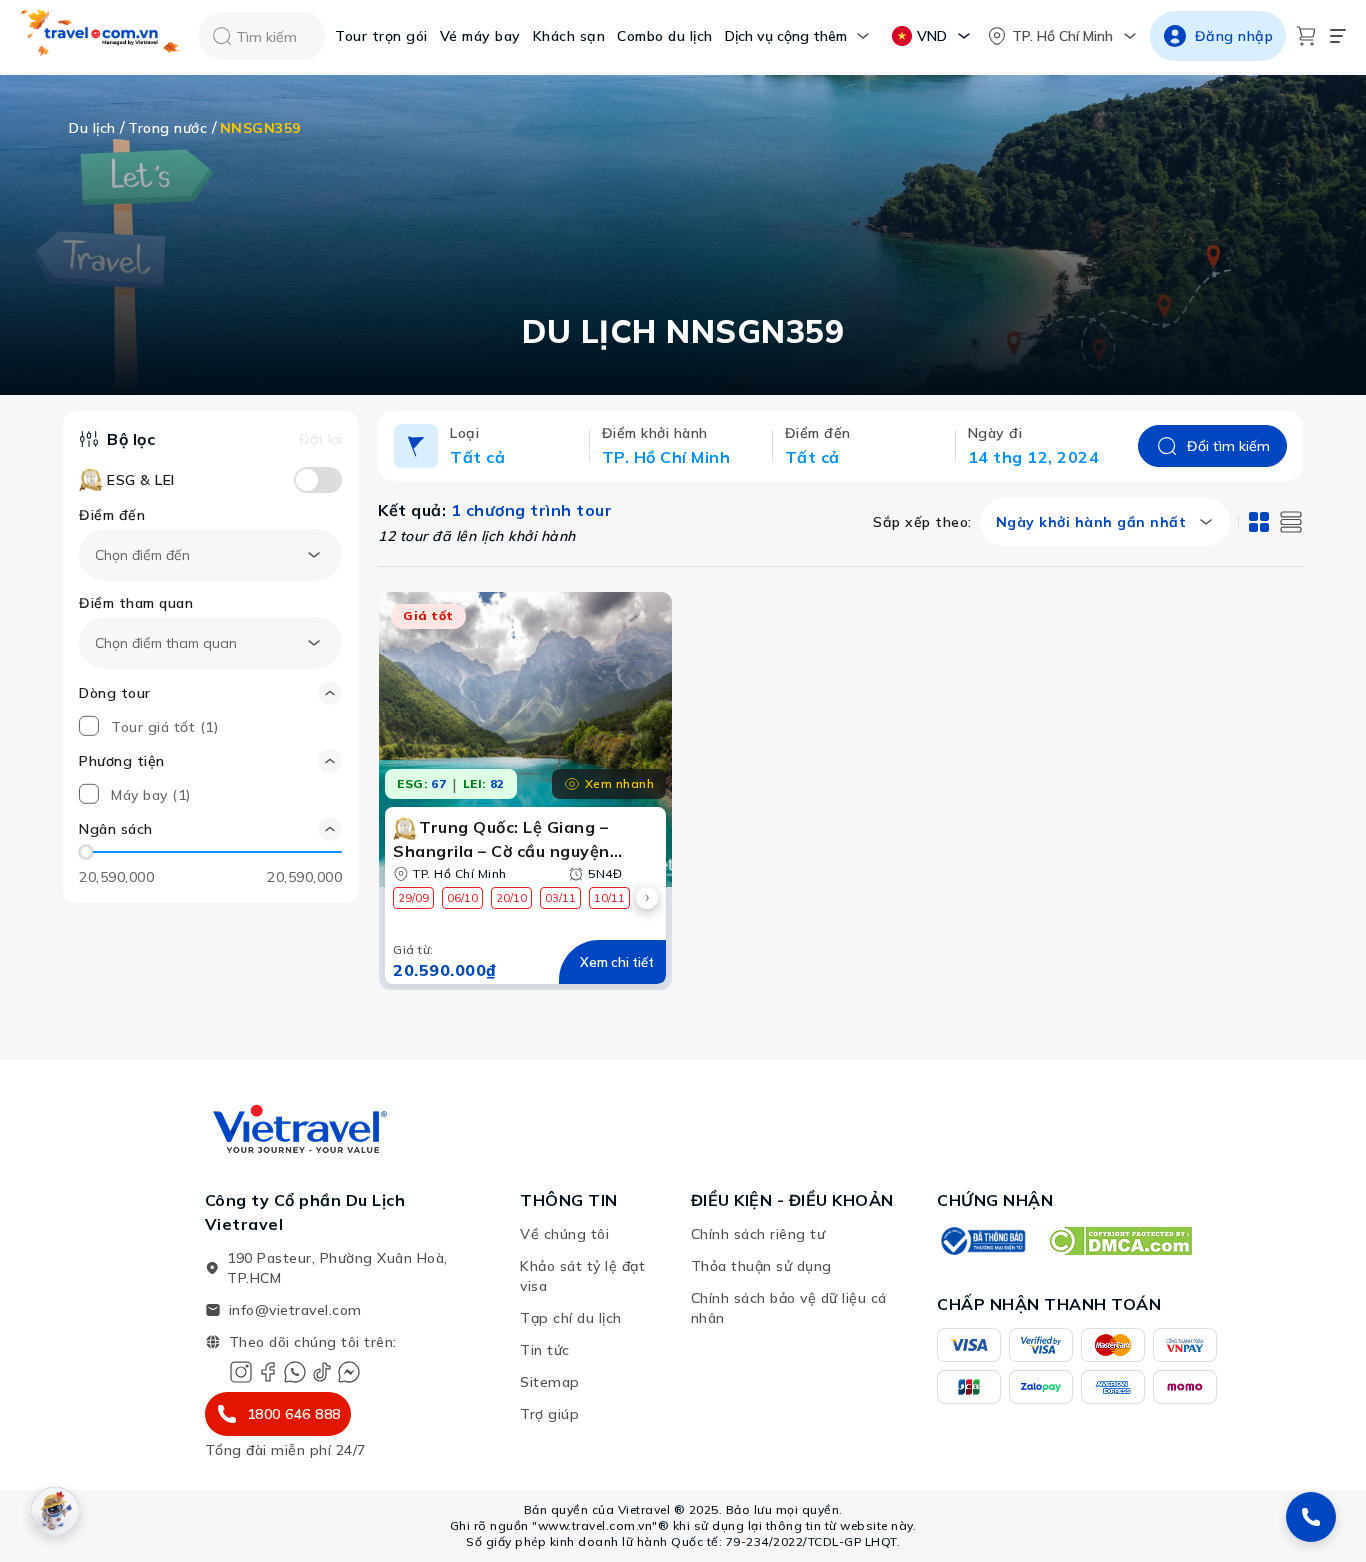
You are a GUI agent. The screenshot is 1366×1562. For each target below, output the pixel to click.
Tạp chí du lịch (571, 1318)
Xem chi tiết (617, 962)
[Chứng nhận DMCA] (1119, 1241)
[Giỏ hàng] (1306, 36)
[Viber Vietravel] (295, 1372)
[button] (210, 829)
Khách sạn (569, 36)
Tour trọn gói (381, 36)
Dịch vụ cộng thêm (786, 36)
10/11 (609, 898)
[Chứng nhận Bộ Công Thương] (982, 1241)
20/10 (511, 898)
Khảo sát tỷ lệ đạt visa (582, 1276)
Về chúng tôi (564, 1234)
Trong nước (167, 128)
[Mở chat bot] (55, 1511)
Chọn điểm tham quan (166, 643)
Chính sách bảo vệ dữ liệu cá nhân (789, 1308)
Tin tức (545, 1350)
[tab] (1259, 522)
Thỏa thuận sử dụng (761, 1266)
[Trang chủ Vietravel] (101, 36)
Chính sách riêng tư (758, 1234)
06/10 (462, 898)
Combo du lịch (665, 36)
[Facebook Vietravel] (268, 1372)
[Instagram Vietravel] (241, 1372)
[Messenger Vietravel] (349, 1372)
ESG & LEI (141, 480)
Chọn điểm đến (142, 555)
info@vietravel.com (295, 1310)
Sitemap (550, 1382)
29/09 (413, 898)
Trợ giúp (549, 1414)
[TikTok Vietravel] (322, 1372)
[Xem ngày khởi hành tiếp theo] (647, 898)
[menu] (1338, 36)
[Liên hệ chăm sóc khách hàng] (1311, 1517)
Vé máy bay (480, 36)
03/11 (560, 898)
